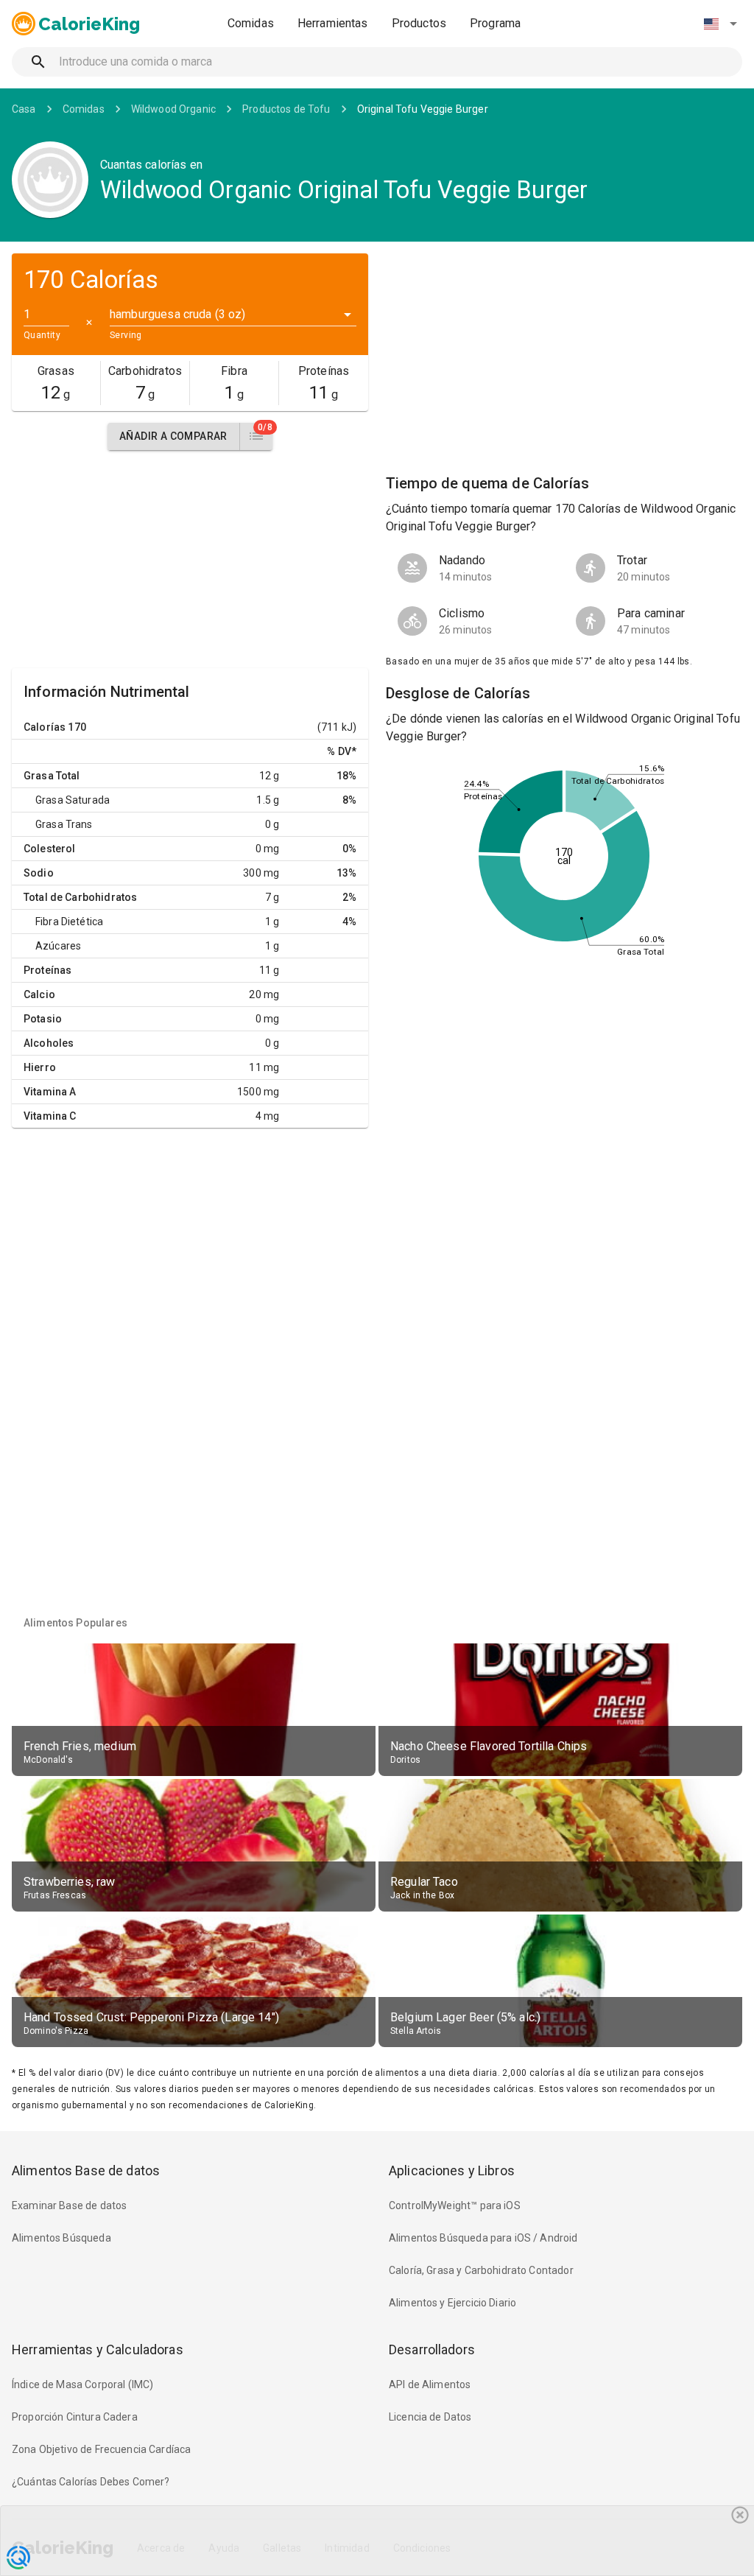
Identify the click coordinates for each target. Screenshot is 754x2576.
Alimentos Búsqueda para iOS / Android (483, 2238)
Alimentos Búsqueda (61, 2238)
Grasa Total (52, 776)
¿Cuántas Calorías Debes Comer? (91, 2482)
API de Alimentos (430, 2384)
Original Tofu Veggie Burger (423, 109)
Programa (495, 23)
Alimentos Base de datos (86, 2170)
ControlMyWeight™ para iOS (455, 2205)
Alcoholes (49, 1043)
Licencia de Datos (430, 2417)
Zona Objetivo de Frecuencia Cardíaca (101, 2449)
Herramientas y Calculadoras (98, 2349)
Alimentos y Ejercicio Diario (452, 2303)
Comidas (251, 23)
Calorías (45, 727)
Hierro (40, 1067)
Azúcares (58, 946)
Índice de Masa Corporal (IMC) (82, 2384)
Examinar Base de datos (69, 2205)
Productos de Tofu (286, 109)
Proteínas (47, 970)
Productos (419, 23)
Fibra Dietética (69, 922)
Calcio (39, 994)
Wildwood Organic (173, 109)
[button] (720, 24)
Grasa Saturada (73, 800)
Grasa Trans (64, 824)
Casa (24, 109)
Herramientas (333, 23)
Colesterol (50, 849)
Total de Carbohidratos (80, 897)
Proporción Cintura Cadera (75, 2417)
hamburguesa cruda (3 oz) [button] (178, 314)
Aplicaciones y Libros (452, 2170)
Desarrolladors (432, 2349)
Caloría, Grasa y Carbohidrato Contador (481, 2270)
